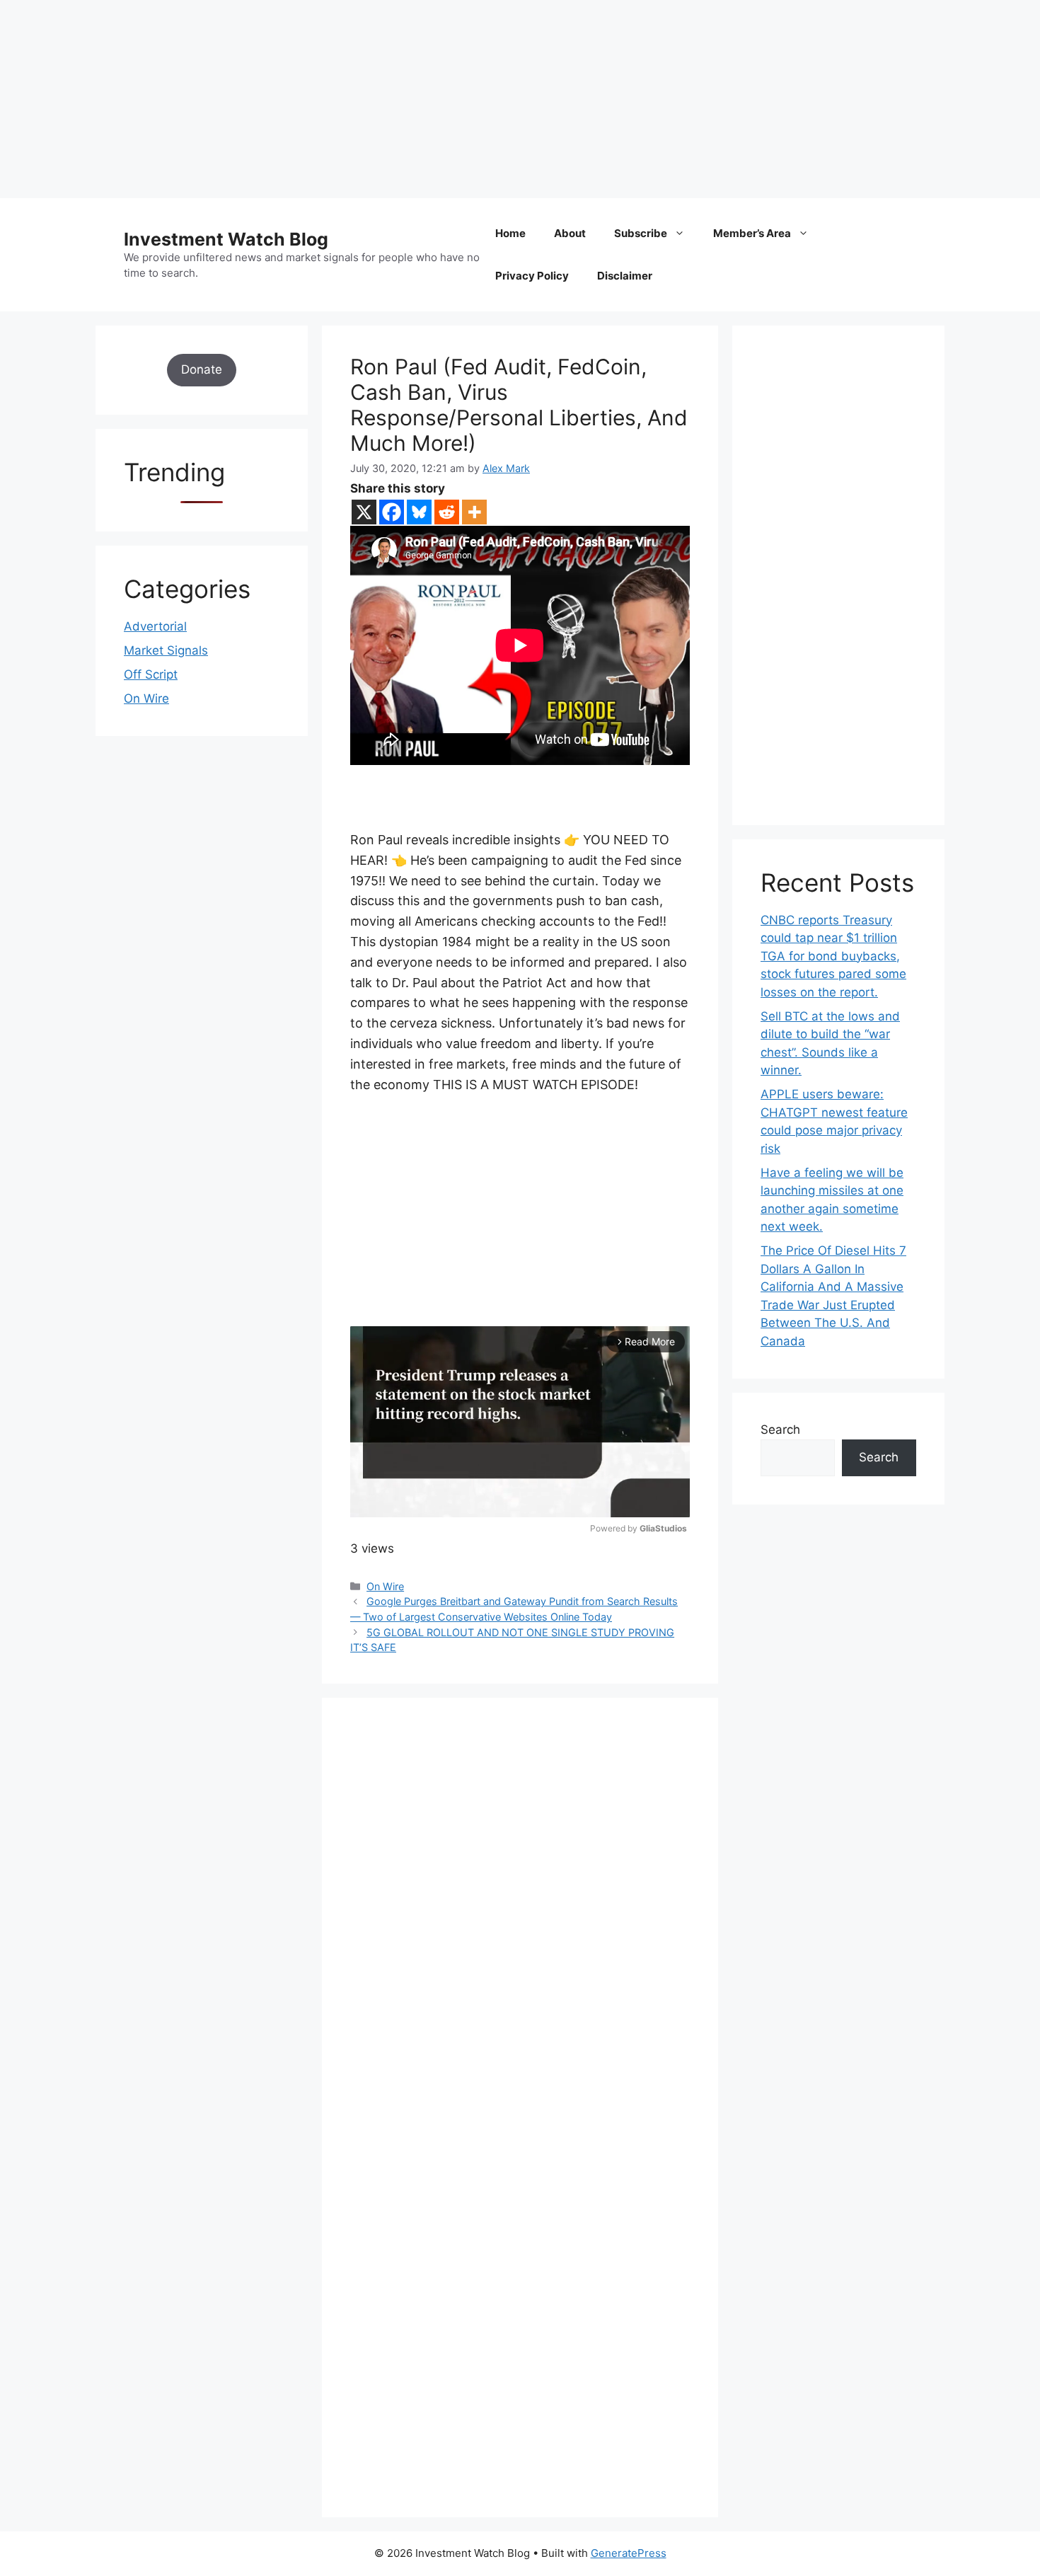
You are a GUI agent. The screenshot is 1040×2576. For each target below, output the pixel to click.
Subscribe (641, 233)
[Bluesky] (419, 512)
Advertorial (155, 626)
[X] (364, 512)
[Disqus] (520, 1921)
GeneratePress (629, 2553)
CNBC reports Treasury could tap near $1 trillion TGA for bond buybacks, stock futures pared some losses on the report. (833, 956)
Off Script (151, 674)
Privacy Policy (532, 276)
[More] (474, 512)
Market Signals (166, 650)
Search (780, 1430)
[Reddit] (447, 512)
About (570, 233)
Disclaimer (625, 276)
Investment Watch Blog (226, 239)
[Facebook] (392, 512)
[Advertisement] (424, 99)
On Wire (385, 1586)
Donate (202, 369)
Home (510, 233)
